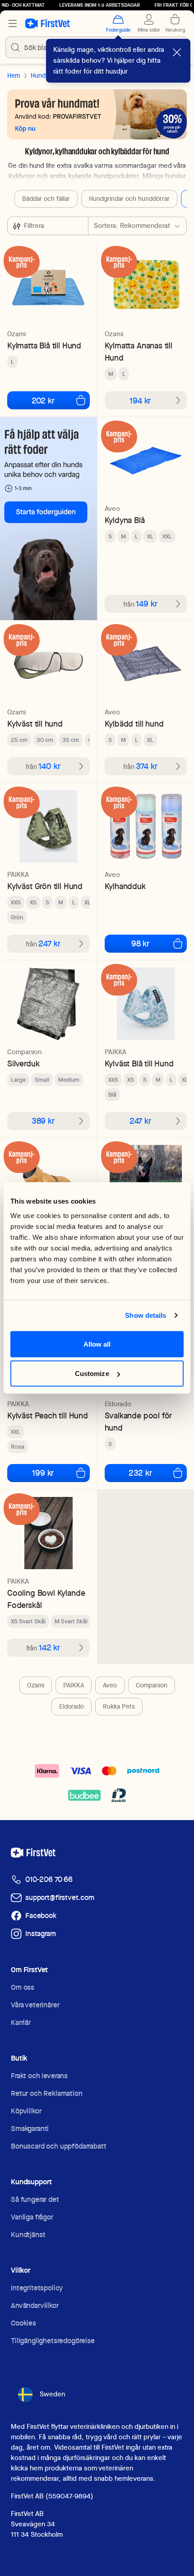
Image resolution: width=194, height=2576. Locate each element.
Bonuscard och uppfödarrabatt (59, 2146)
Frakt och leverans (39, 2076)
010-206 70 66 (49, 1879)
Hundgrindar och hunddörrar (129, 199)
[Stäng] (177, 52)
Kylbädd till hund (134, 724)
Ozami (36, 1685)
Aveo (110, 1685)
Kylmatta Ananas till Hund (139, 352)
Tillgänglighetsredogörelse (53, 2341)
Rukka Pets (119, 1706)
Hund (38, 75)
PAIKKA (74, 1685)
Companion (152, 1685)
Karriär (21, 2022)
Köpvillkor (26, 2111)
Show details (145, 1315)
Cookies (23, 2323)
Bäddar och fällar (46, 199)
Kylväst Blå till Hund (139, 1063)
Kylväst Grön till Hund (45, 886)
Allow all (97, 1344)
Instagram (41, 1934)
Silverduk (23, 1063)
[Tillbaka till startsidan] (48, 23)
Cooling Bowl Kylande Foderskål (46, 1599)
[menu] (13, 23)
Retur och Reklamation (47, 2093)
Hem (14, 75)
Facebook (41, 1916)
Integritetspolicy (37, 2288)
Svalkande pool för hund (139, 1422)
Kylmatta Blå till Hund (44, 345)
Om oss (23, 1987)
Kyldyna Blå (125, 520)
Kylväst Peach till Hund (48, 1415)
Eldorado (72, 1706)
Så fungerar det (35, 2199)
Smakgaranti (30, 2129)
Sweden (52, 2394)
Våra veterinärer (35, 2005)
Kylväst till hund (35, 724)
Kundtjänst (28, 2235)
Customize (92, 1374)
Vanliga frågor (32, 2217)
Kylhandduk (125, 886)
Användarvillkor (35, 2305)
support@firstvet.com (60, 1897)
